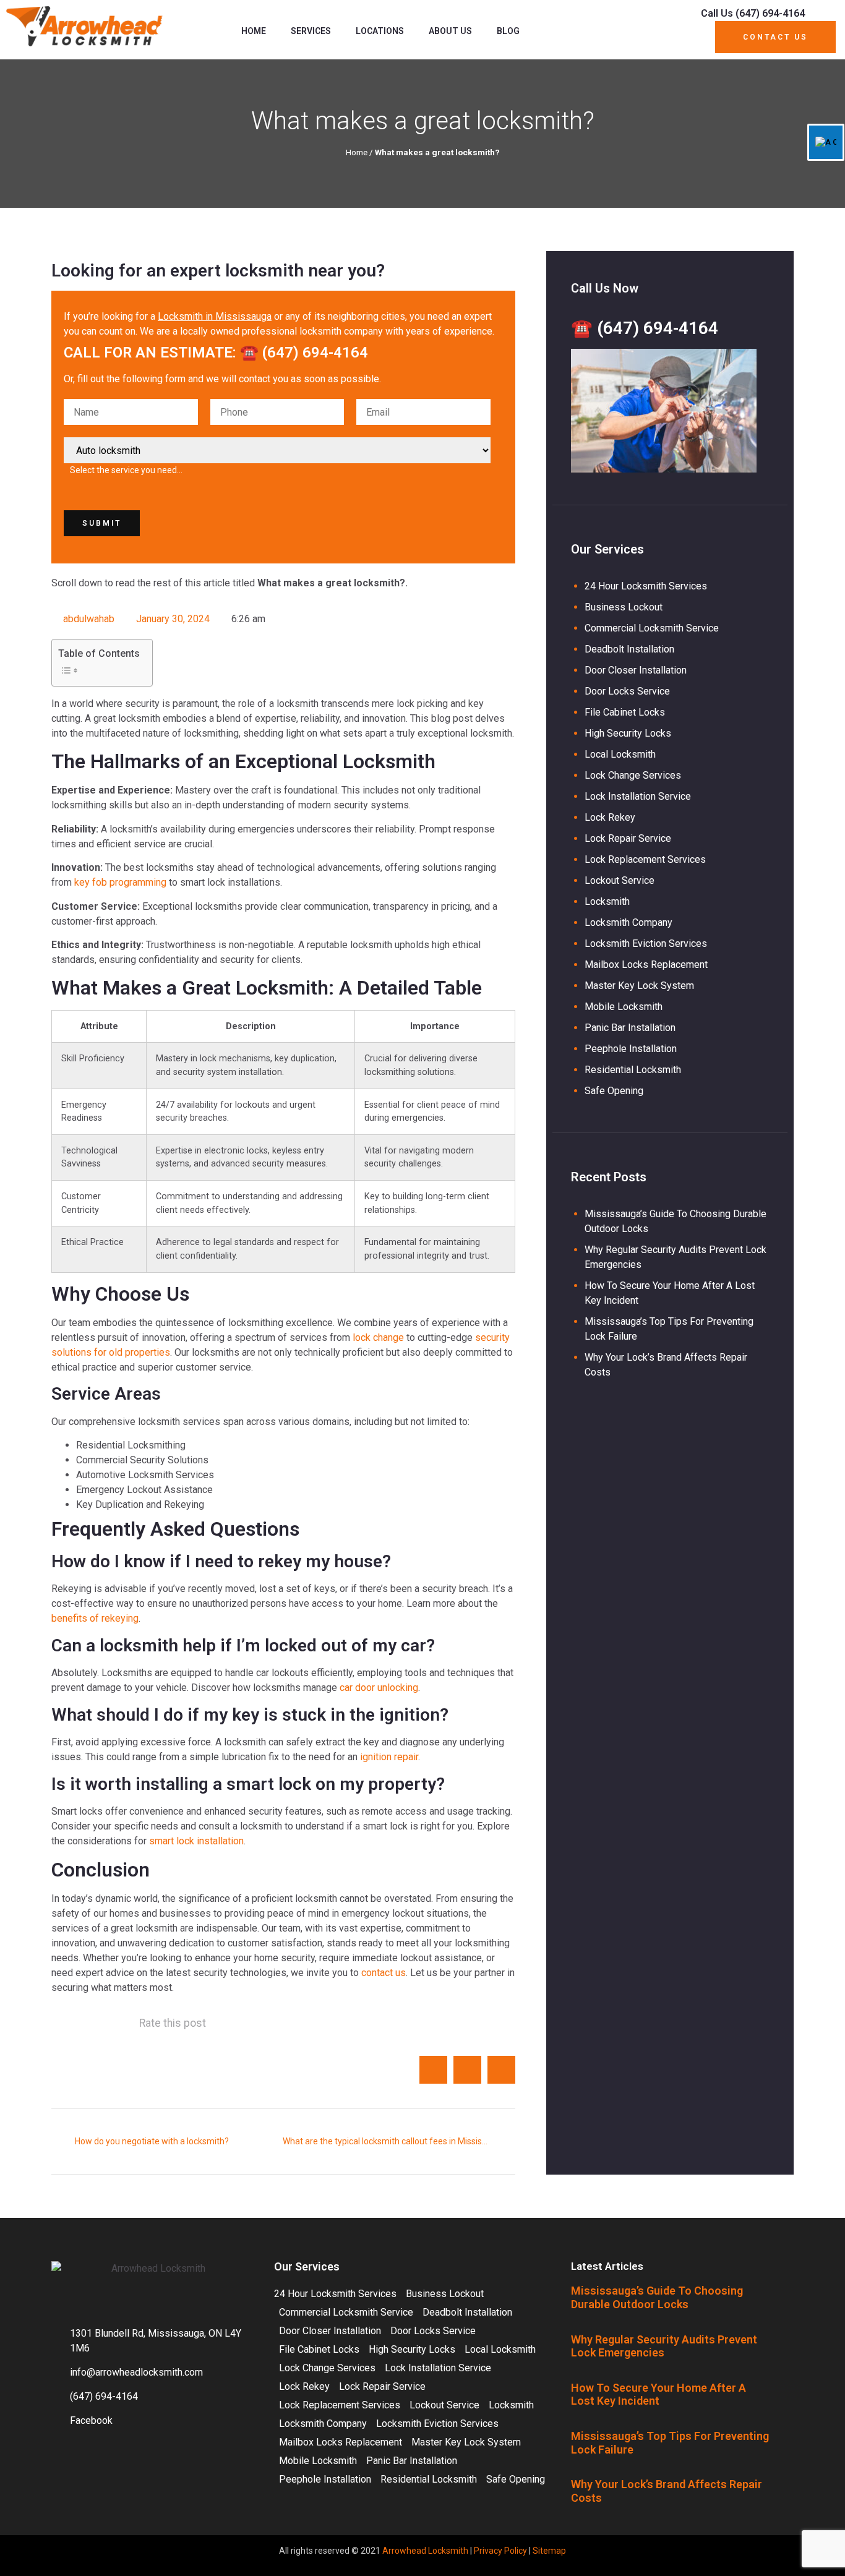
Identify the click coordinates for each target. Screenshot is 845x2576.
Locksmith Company (628, 922)
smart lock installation (196, 1841)
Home (254, 31)
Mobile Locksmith (624, 1007)
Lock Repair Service (628, 838)
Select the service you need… (126, 470)
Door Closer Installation (636, 670)
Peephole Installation (631, 1049)
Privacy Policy (500, 2551)
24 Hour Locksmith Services (646, 586)
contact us (384, 1973)
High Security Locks (628, 733)
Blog (508, 31)
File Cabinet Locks (625, 712)
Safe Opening (614, 1091)
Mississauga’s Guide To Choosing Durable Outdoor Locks (657, 2297)
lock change (378, 1337)
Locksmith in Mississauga (215, 316)
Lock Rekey (610, 817)
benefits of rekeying (95, 1618)
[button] (433, 2070)
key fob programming (120, 882)
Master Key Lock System (639, 986)
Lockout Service (620, 880)
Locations (380, 31)
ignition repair (389, 1757)
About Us (450, 31)
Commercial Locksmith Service (652, 628)
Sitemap (549, 2551)
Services (311, 31)
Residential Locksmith (633, 1070)
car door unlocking (379, 1688)
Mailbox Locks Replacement (646, 965)
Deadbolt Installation (629, 649)
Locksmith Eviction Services (646, 944)
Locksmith (607, 901)
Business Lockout (624, 607)
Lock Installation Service (638, 796)
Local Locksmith (620, 754)
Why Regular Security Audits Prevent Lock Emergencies (664, 2346)
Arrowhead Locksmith (425, 2551)
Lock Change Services (633, 775)
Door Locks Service (627, 691)
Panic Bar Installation (630, 1028)
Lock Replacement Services (645, 859)
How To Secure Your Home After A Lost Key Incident (658, 2394)
